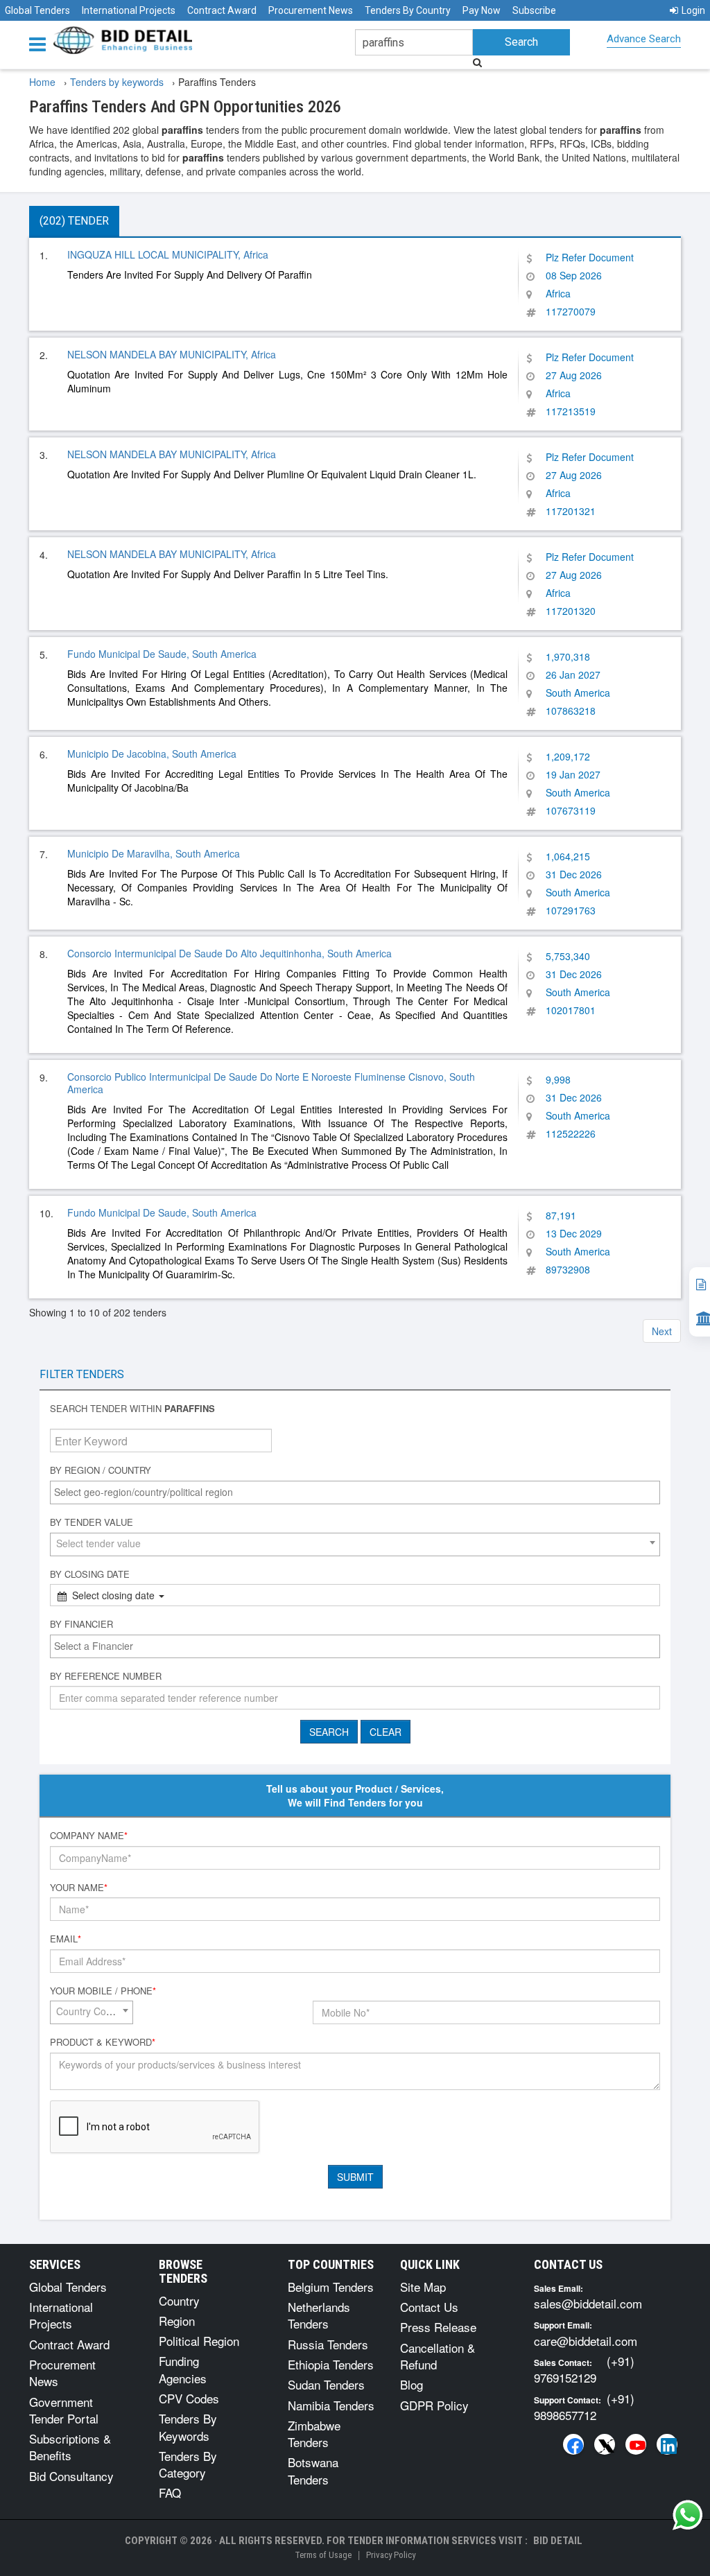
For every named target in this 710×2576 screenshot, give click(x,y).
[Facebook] (573, 2444)
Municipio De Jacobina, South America (152, 754)
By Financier (81, 1624)
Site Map (423, 2287)
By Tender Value (92, 1522)
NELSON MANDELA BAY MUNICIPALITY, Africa (172, 354)
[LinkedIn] (667, 2444)
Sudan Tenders (326, 2384)
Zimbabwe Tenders (314, 2434)
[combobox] (355, 1492)
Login (693, 10)
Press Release (438, 2327)
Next (662, 1331)
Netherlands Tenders (319, 2315)
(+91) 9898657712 (584, 2407)
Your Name (79, 1888)
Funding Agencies (183, 2369)
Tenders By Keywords (188, 2427)
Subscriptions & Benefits (70, 2447)
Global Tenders (37, 10)
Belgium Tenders (331, 2287)
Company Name (89, 1836)
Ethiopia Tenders (331, 2364)
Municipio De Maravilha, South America (154, 853)
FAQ (170, 2492)
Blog (412, 2384)
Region (177, 2321)
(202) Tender (74, 221)
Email (66, 1939)
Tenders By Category (188, 2464)
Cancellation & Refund (438, 2356)
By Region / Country (101, 1470)
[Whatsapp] (688, 2515)
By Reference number (106, 1676)
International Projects (129, 10)
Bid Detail (558, 2541)
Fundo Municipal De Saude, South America (162, 654)
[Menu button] (41, 43)
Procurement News (311, 10)
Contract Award (222, 10)
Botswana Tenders (313, 2470)
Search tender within (132, 1409)
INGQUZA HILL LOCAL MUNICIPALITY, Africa (168, 254)
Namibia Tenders (331, 2405)
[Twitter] (605, 2444)
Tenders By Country (408, 10)
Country (179, 2300)
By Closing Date (90, 1574)
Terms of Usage (323, 2555)
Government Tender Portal (64, 2410)
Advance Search (644, 39)
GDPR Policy (434, 2405)
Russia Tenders (328, 2344)
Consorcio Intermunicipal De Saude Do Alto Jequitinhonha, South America (230, 953)
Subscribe (534, 10)
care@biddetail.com (586, 2341)
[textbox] (358, 1492)
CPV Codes (189, 2398)
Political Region (199, 2341)
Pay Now (482, 10)
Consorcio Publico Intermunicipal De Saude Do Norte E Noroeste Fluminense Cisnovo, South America (271, 1083)
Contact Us (429, 2307)
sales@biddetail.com (588, 2303)
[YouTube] (636, 2444)
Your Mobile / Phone (103, 1991)
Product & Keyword (103, 2042)
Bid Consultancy (71, 2476)
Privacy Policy (391, 2555)
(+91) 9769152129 (584, 2369)
